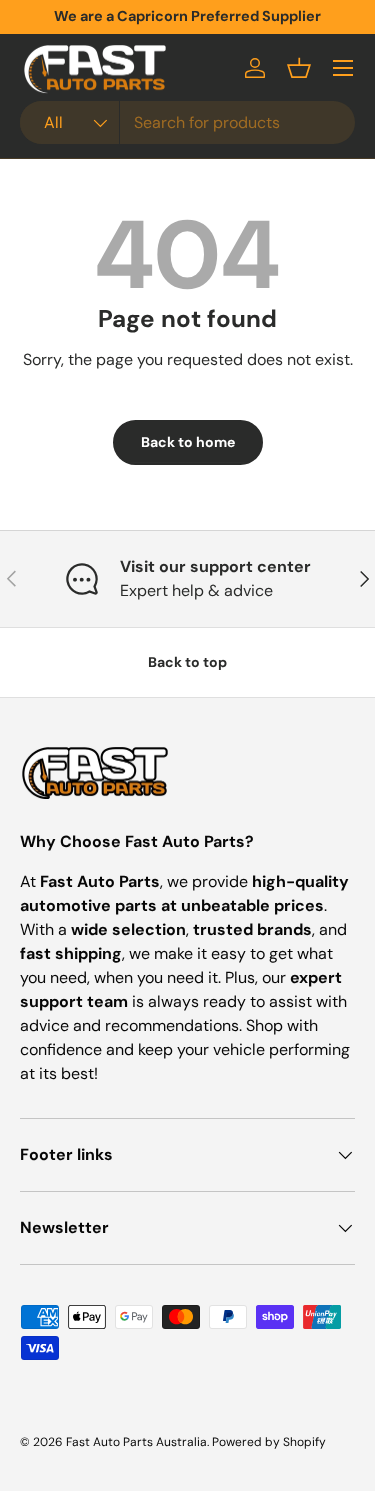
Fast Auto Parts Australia (136, 1442)
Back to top (187, 662)
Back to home (188, 442)
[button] (299, 68)
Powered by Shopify (269, 1442)
